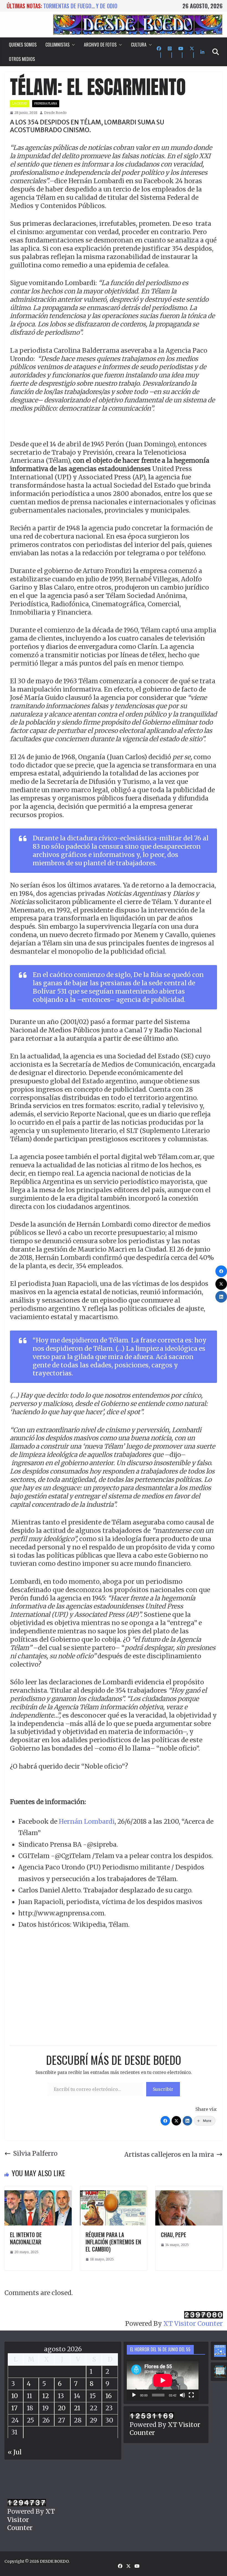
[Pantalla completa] (191, 2395)
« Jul (15, 2452)
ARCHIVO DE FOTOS (100, 45)
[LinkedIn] (187, 2121)
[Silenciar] (182, 2395)
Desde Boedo (55, 113)
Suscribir (163, 2089)
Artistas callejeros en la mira (169, 2154)
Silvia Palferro (35, 2153)
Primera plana (46, 103)
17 (14, 2408)
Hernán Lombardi (87, 1821)
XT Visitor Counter (193, 2323)
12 (46, 2396)
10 (15, 2396)
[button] (72, 45)
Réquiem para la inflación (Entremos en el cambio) (113, 2242)
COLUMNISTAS (57, 45)
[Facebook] (165, 2121)
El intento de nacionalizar (26, 2238)
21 (77, 2408)
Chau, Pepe (174, 2235)
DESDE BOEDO (54, 2561)
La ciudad (20, 103)
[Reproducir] (134, 2395)
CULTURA (139, 45)
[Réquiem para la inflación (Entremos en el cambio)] (114, 2190)
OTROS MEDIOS (22, 59)
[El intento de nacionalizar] (38, 2190)
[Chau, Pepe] (189, 2190)
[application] (163, 2380)
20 (62, 2408)
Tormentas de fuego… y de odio (80, 6)
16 (109, 2396)
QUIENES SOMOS (23, 45)
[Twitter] (176, 2121)
